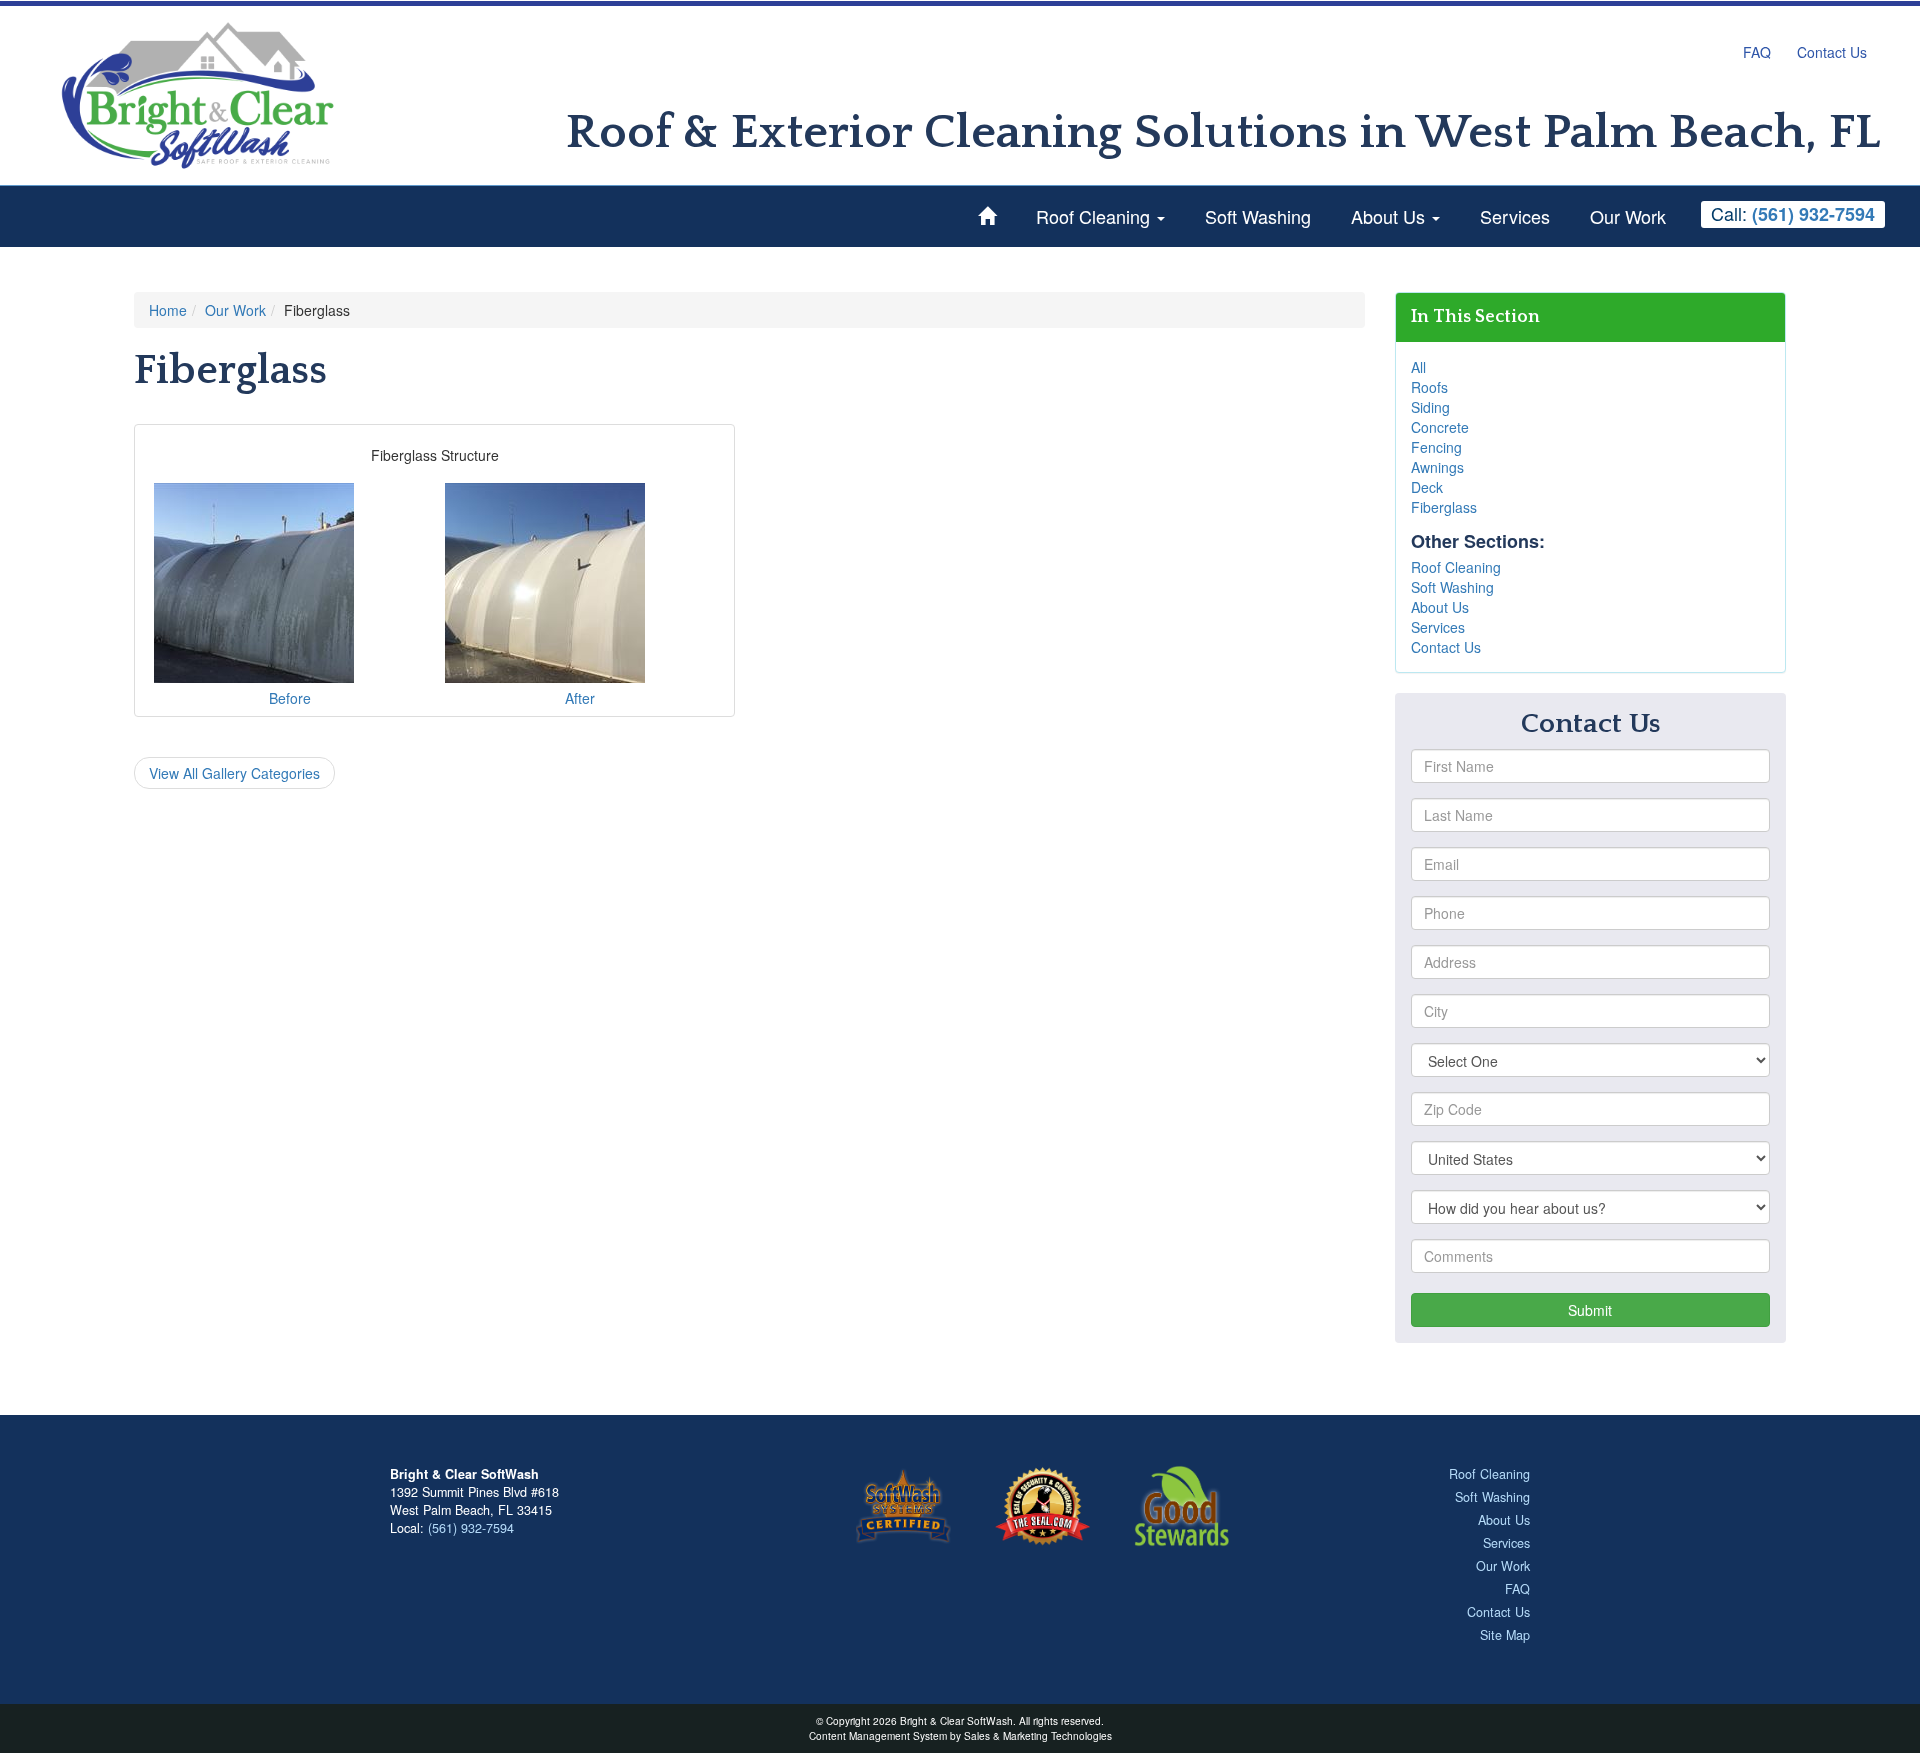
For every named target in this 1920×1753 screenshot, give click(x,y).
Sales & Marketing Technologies (1038, 1735)
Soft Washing (1258, 216)
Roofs (1429, 387)
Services (1515, 216)
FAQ (1757, 52)
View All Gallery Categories (234, 773)
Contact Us (1832, 52)
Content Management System (878, 1735)
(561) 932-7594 (471, 1528)
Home (168, 310)
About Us (1390, 216)
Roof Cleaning (1095, 216)
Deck (1427, 487)
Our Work (1628, 216)
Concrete (1440, 427)
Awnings (1437, 467)
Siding (1430, 407)
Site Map (1505, 1635)
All (1418, 367)
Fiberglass (1444, 507)
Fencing (1436, 447)
